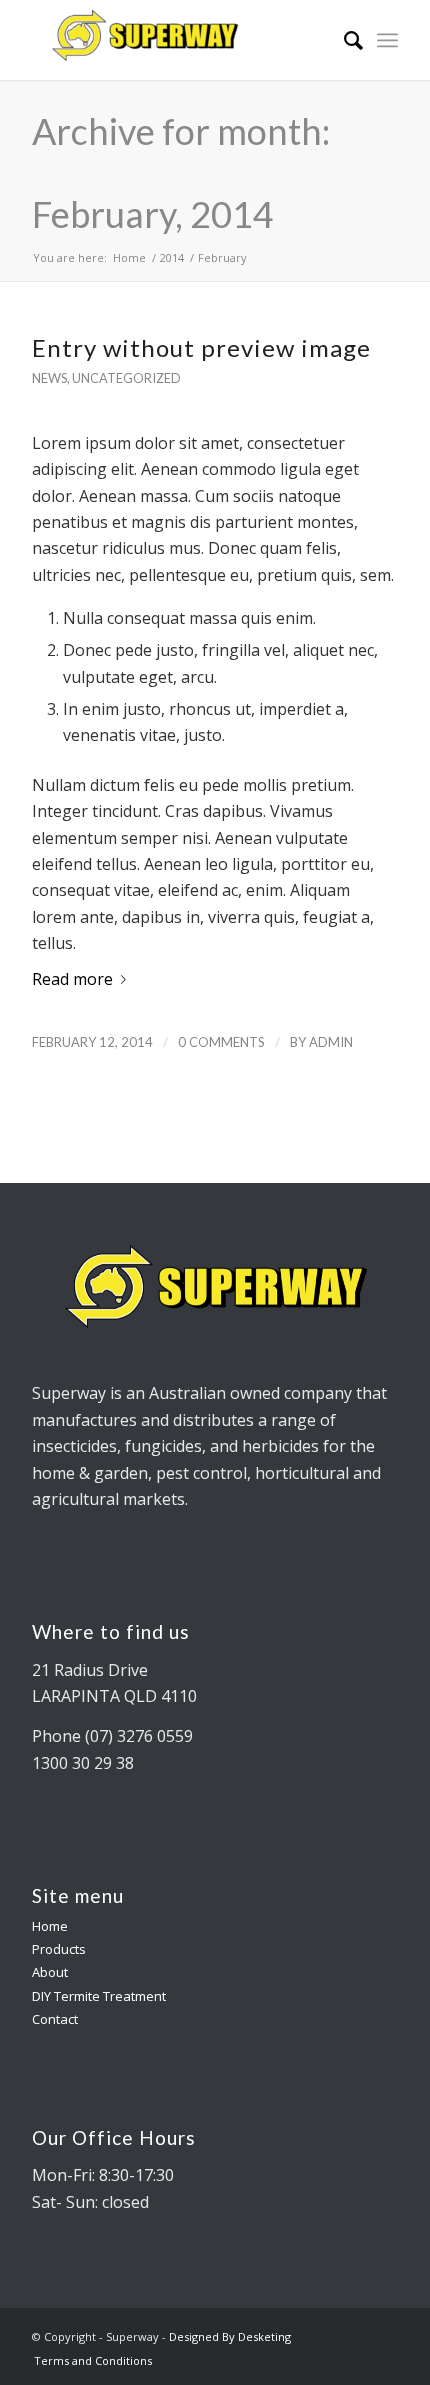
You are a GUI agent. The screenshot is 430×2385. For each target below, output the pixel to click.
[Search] (343, 40)
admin (331, 1042)
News (49, 378)
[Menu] (387, 40)
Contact (55, 2019)
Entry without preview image (201, 347)
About (50, 1972)
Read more (72, 979)
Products (59, 1949)
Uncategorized (126, 378)
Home (50, 1926)
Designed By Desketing (230, 2336)
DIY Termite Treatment (99, 1996)
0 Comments (221, 1042)
